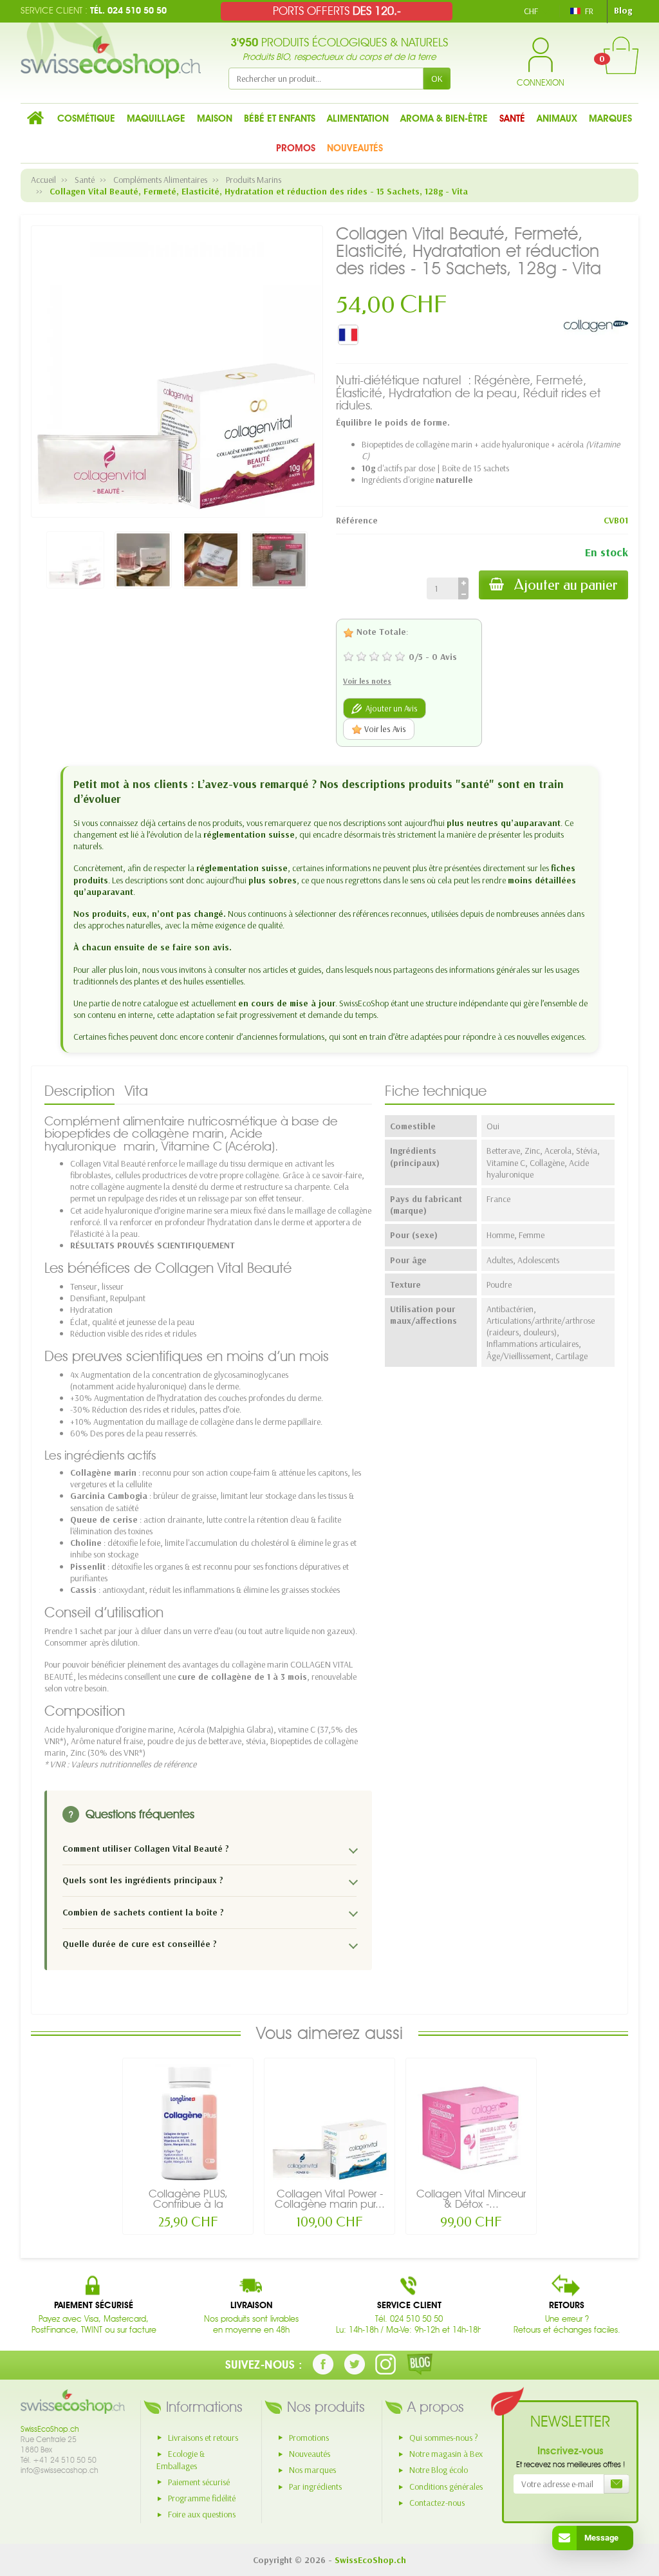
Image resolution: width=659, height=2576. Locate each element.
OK (437, 79)
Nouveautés (310, 2454)
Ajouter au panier (566, 585)
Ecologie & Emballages (181, 2460)
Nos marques (312, 2470)
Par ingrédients (315, 2487)
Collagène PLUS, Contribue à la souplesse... (188, 2204)
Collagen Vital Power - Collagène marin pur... (330, 2199)
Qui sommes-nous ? (444, 2438)
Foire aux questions (202, 2514)
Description (79, 1091)
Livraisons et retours (203, 2438)
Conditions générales (446, 2487)
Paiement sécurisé (199, 2482)
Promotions (309, 2438)
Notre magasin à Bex (446, 2454)
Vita (136, 1091)
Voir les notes (367, 681)
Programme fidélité (202, 2498)
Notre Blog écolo (439, 2470)
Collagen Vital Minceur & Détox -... (471, 2199)
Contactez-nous (437, 2503)
